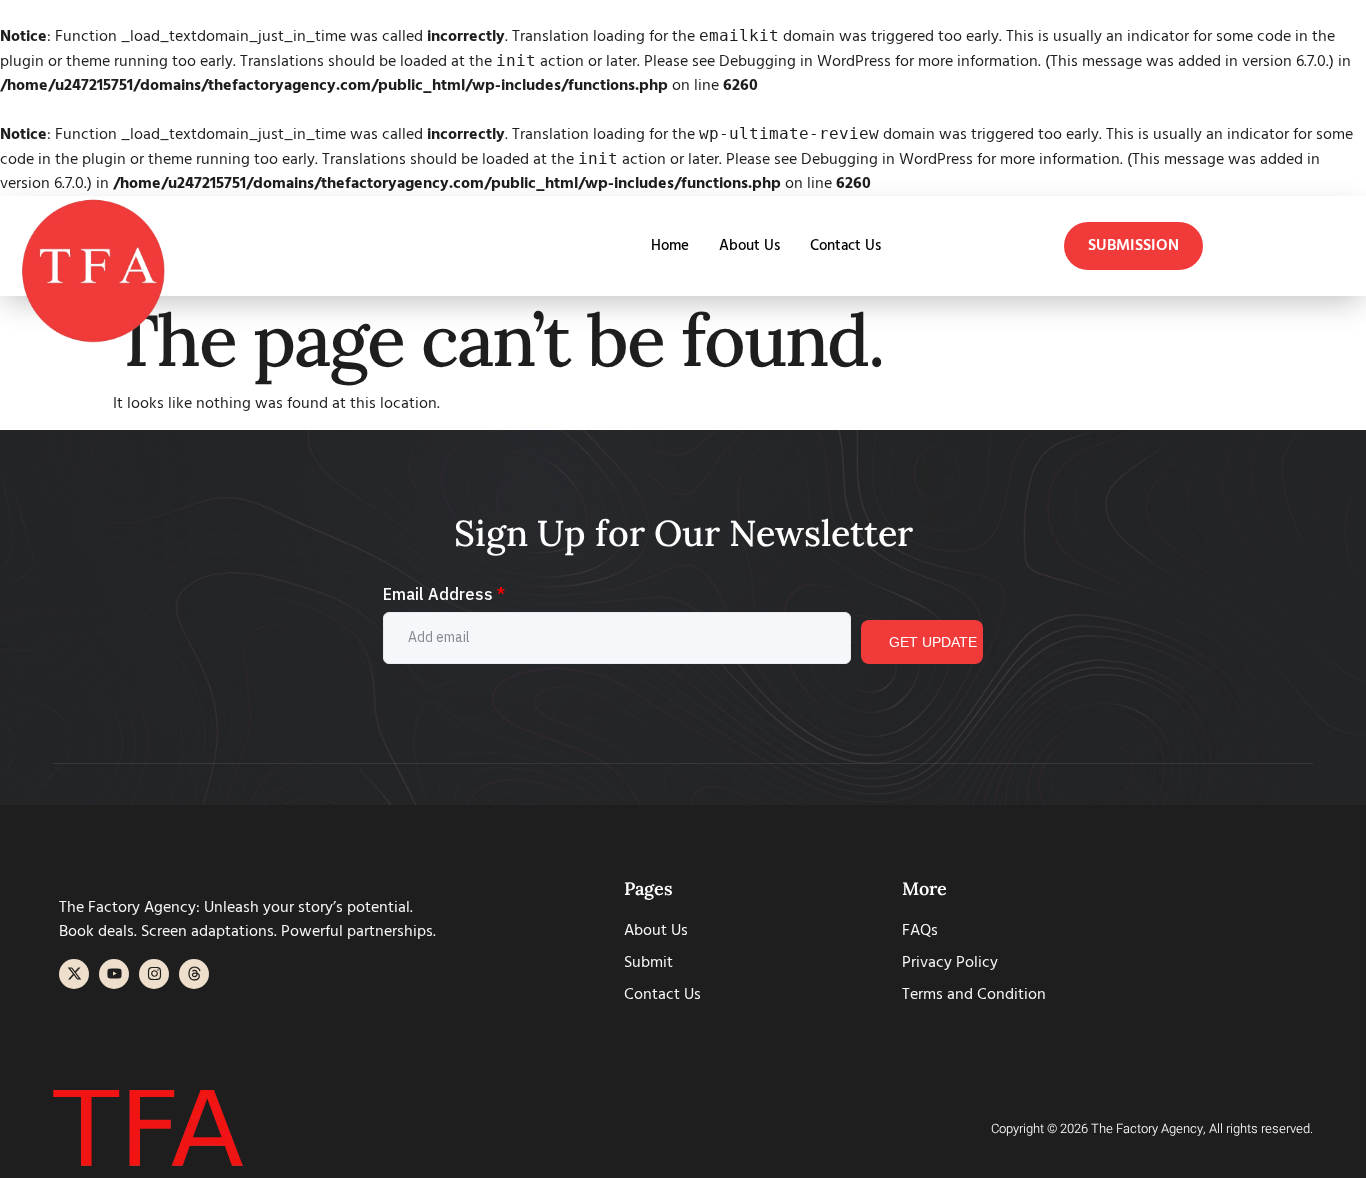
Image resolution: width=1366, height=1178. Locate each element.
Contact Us (845, 246)
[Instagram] (154, 974)
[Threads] (194, 974)
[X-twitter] (74, 974)
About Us (749, 246)
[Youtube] (114, 974)
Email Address (444, 594)
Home (670, 246)
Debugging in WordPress (805, 62)
